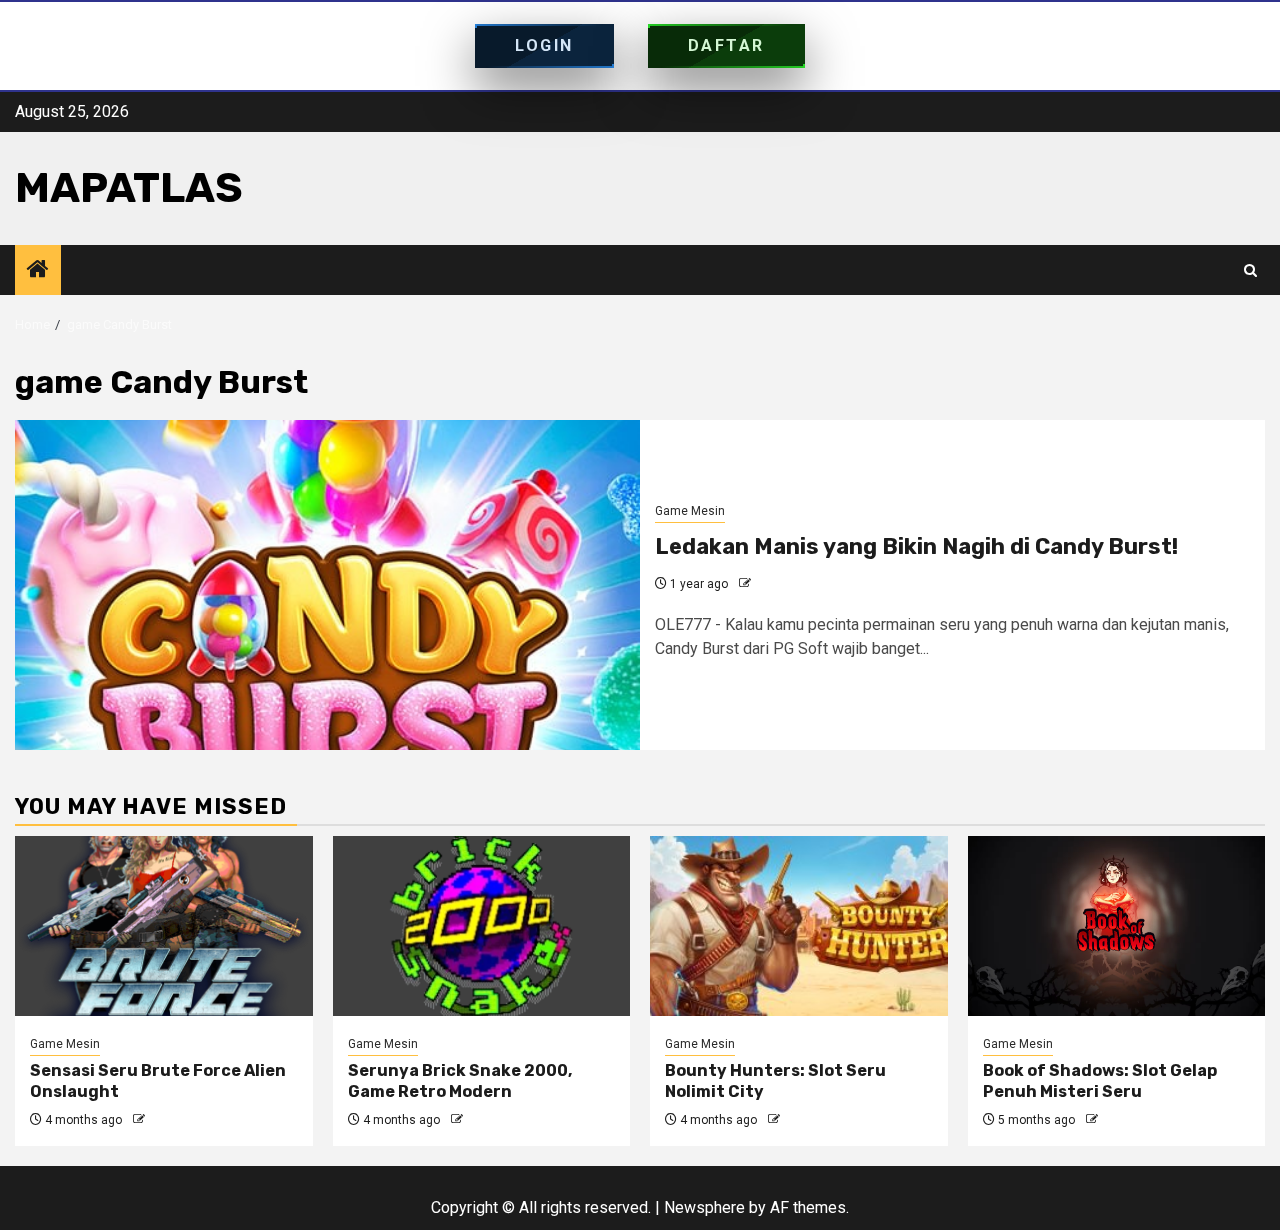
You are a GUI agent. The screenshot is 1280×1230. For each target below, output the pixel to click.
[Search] (1250, 270)
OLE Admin (784, 584)
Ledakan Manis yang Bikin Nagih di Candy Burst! (916, 546)
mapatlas (129, 188)
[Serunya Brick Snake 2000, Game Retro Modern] (482, 926)
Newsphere (704, 1207)
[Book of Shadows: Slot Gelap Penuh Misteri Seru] (1117, 926)
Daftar (726, 45)
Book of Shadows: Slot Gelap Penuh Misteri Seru (1100, 1081)
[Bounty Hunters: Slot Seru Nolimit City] (799, 926)
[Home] (38, 271)
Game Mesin (690, 511)
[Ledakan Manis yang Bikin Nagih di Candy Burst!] (327, 585)
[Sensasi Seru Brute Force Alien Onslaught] (164, 926)
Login (544, 45)
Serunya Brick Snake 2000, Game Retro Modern (460, 1081)
